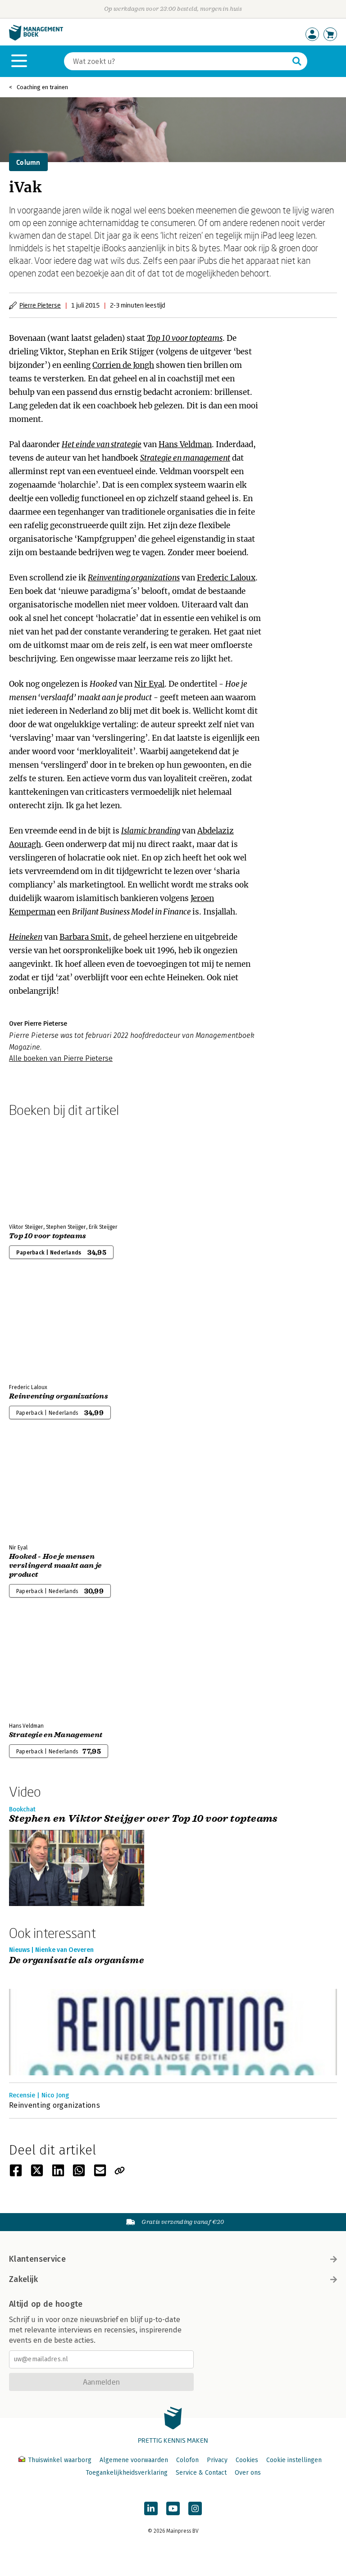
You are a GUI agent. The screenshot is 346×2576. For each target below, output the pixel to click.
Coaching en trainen (42, 87)
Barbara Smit (84, 937)
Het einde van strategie (102, 444)
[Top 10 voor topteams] (41, 1168)
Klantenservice (37, 2259)
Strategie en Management (56, 1735)
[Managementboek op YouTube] (173, 2508)
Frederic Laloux (226, 578)
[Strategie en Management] (41, 1667)
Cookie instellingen (294, 2460)
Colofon (187, 2460)
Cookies (247, 2460)
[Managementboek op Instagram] (195, 2508)
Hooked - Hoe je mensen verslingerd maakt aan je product (55, 1566)
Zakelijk (23, 2279)
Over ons (248, 2473)
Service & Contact (201, 2473)
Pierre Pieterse (40, 305)
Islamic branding (151, 831)
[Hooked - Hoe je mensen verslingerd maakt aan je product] (41, 1489)
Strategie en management (185, 458)
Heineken (26, 937)
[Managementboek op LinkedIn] (151, 2508)
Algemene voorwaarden (134, 2460)
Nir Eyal (149, 684)
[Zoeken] (297, 61)
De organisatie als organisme (76, 1961)
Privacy (217, 2460)
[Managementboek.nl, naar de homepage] (36, 38)
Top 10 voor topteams (185, 338)
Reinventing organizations (134, 578)
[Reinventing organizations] (41, 1329)
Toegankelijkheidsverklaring (127, 2473)
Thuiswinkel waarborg (60, 2460)
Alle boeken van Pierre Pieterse (61, 1058)
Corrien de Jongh (123, 365)
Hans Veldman (185, 444)
